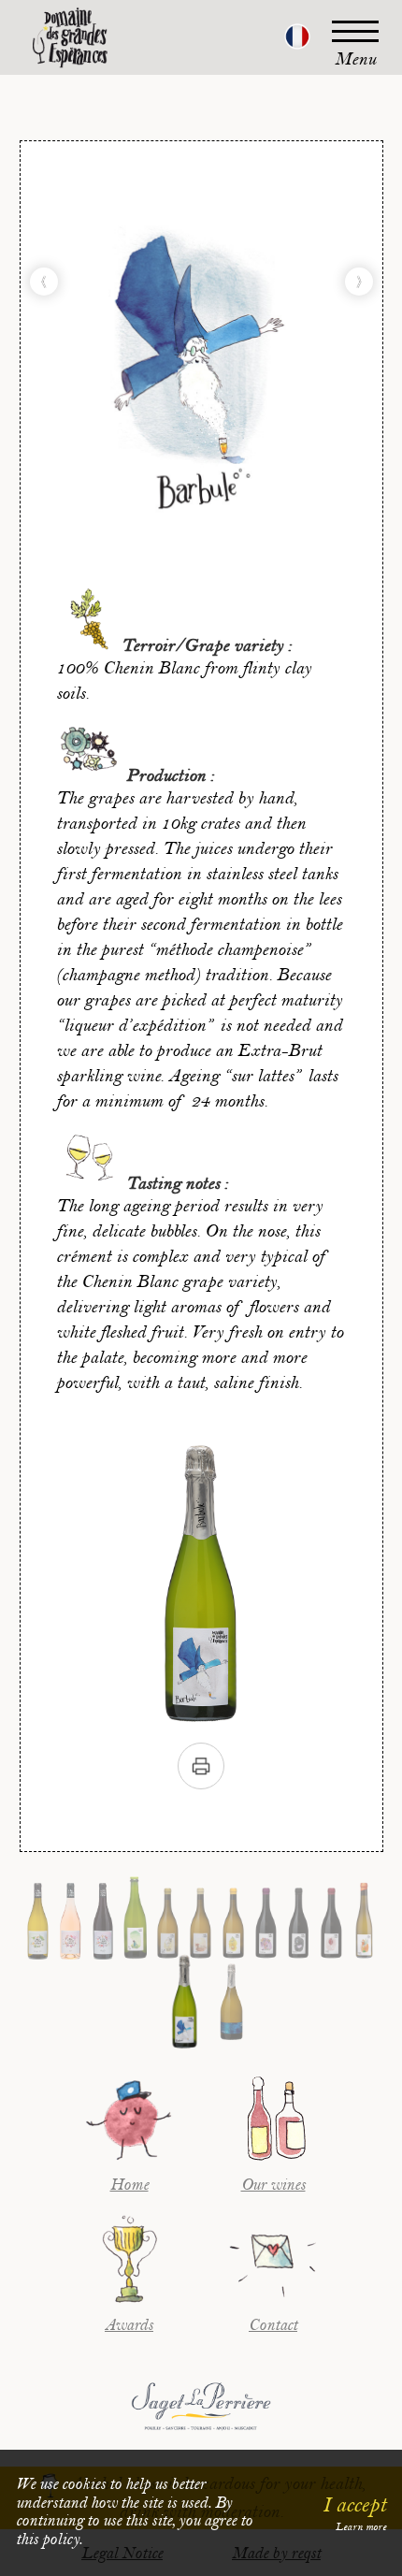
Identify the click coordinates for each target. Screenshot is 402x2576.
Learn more (361, 2527)
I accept (354, 2505)
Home (129, 2185)
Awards (129, 2325)
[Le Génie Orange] (44, 282)
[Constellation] (359, 282)
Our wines (273, 2185)
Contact (273, 2325)
